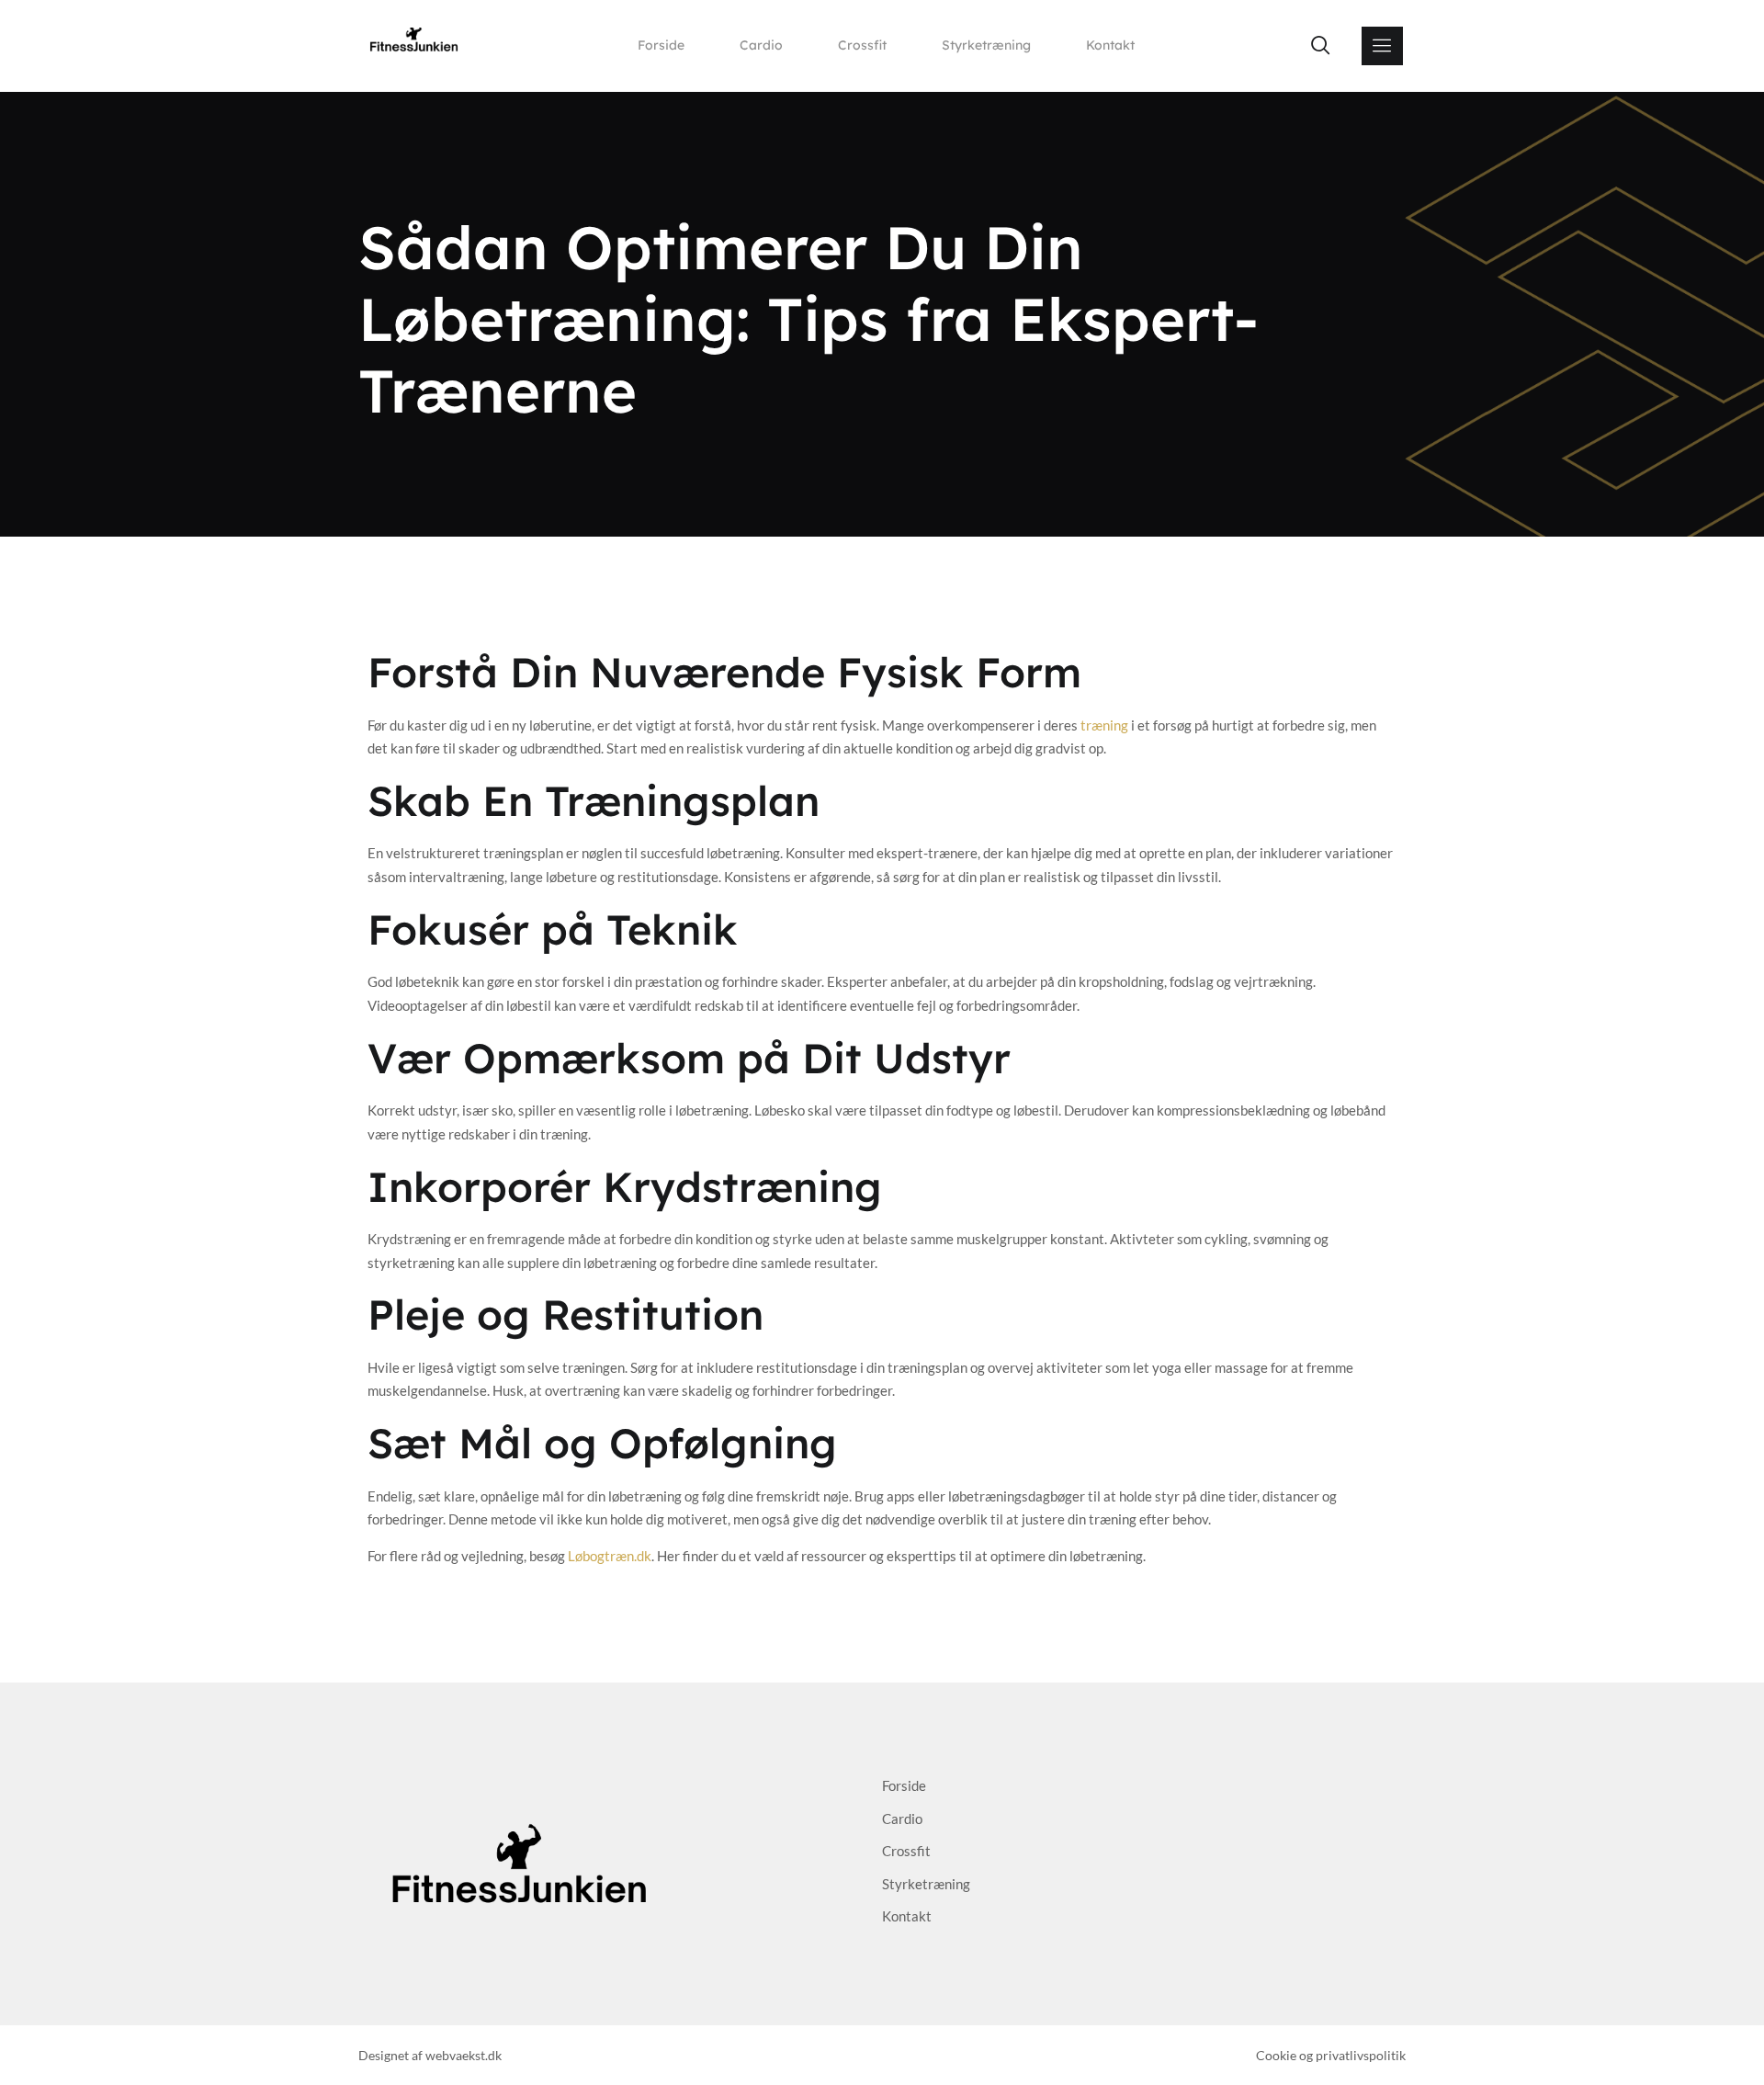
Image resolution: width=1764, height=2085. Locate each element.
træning (1104, 725)
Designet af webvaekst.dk (430, 2055)
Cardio (761, 45)
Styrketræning (986, 45)
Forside (661, 45)
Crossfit (862, 45)
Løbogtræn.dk (610, 1556)
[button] (1320, 46)
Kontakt (1110, 45)
